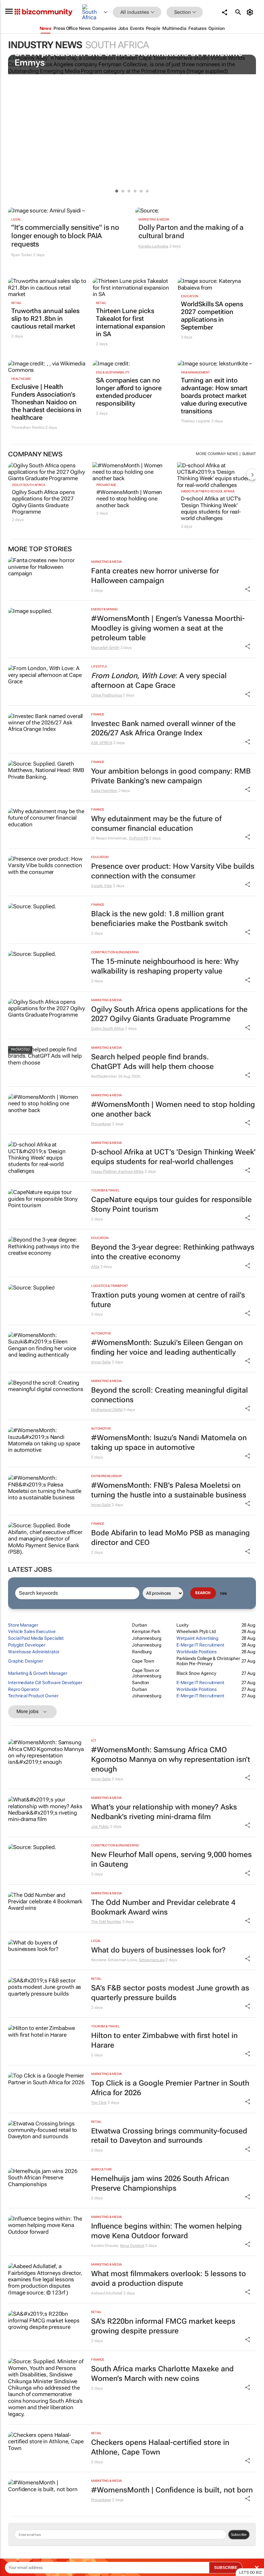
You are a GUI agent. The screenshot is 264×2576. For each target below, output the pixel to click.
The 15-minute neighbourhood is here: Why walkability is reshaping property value (165, 966)
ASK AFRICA (102, 743)
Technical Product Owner (33, 1696)
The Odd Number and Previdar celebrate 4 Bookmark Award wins (163, 1907)
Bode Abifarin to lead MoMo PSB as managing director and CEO (170, 1538)
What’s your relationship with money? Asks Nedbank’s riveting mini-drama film (164, 1812)
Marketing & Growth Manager (38, 1673)
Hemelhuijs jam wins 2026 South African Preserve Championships (160, 2183)
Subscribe (239, 2535)
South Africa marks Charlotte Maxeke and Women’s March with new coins (162, 2374)
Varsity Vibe (102, 886)
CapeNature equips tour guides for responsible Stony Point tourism (171, 1204)
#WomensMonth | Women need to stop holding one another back (129, 499)
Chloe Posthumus (107, 695)
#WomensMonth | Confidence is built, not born (172, 2490)
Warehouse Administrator (34, 1652)
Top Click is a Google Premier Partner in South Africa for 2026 (170, 2088)
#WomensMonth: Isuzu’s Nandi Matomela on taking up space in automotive (169, 1443)
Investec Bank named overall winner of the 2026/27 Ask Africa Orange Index (163, 728)
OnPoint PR (138, 838)
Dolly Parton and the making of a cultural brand (191, 232)
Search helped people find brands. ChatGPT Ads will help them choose (152, 1062)
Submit (249, 454)
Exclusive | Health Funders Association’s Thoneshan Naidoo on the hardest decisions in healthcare (46, 402)
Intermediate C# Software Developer (45, 1683)
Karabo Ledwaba (153, 246)
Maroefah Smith (105, 648)
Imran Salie (101, 1362)
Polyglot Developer (27, 1645)
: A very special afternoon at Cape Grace (159, 681)
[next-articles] (252, 474)
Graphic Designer (25, 1661)
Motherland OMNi (107, 1410)
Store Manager (23, 1625)
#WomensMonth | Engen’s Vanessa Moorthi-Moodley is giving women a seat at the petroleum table (168, 628)
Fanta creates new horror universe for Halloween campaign (155, 576)
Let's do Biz (250, 2572)
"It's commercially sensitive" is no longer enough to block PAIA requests (65, 236)
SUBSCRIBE (226, 2568)
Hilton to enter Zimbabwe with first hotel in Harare (164, 2040)
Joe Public (100, 1827)
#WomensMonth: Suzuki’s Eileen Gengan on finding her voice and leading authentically (167, 1347)
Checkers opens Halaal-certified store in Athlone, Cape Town (160, 2447)
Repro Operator (24, 1689)
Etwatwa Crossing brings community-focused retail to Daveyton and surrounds (169, 2136)
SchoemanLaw (152, 1960)
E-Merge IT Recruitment (200, 1645)
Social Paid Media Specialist (36, 1638)
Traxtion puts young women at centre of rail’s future (168, 1300)
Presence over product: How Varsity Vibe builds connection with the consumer (173, 871)
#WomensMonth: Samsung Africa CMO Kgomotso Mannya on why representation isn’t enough (171, 1759)
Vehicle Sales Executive (32, 1631)
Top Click (99, 2103)
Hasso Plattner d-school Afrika (208, 491)
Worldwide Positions (197, 1652)
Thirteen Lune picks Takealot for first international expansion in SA (131, 322)
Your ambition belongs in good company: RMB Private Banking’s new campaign (171, 776)
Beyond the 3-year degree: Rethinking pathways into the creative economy (173, 1252)
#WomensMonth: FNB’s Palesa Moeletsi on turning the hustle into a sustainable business (169, 1490)
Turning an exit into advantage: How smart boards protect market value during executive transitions (214, 396)
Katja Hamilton (104, 791)
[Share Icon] (248, 589)
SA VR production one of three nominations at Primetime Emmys (128, 58)
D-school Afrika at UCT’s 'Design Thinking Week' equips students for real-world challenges (211, 508)
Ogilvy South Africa (28, 485)
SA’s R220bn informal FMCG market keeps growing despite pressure (163, 2326)
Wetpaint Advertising (197, 1638)
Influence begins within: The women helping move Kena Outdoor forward (166, 2231)
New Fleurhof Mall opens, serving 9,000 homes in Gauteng (171, 1859)
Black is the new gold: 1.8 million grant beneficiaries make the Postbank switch (159, 919)
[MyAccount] (251, 12)
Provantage (106, 485)
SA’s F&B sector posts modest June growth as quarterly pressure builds (170, 1993)
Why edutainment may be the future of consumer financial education (156, 824)
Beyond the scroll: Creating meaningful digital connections (170, 1395)
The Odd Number (106, 1922)
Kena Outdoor (132, 2246)
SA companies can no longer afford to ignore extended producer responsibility (129, 392)
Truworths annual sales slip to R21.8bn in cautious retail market (45, 319)
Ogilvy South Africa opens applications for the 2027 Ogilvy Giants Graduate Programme (43, 502)
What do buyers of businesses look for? (158, 1950)
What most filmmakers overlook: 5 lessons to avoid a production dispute (169, 2279)
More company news (217, 454)
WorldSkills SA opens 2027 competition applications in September (212, 316)
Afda (95, 1267)
